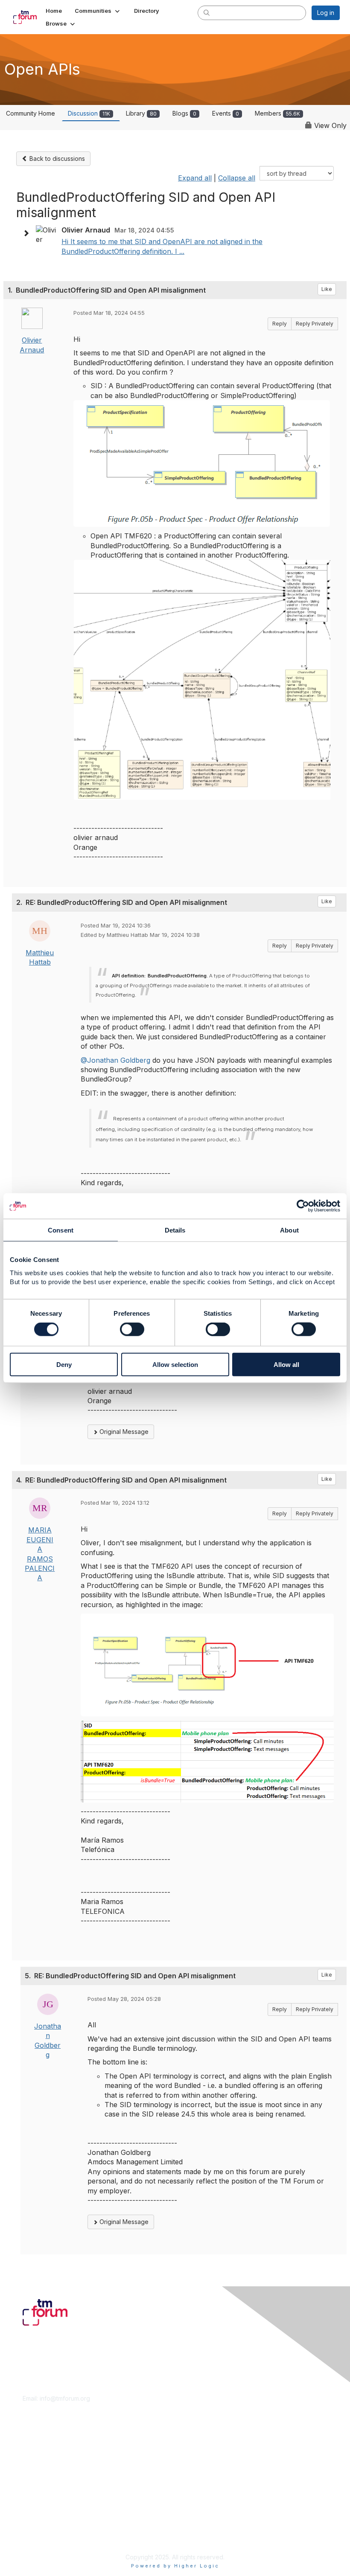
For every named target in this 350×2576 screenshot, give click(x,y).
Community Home (31, 113)
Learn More (39, 2463)
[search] (207, 12)
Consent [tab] (61, 1230)
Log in (326, 13)
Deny (64, 1364)
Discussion (89, 113)
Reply (280, 324)
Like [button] (327, 289)
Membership (40, 2455)
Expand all (195, 178)
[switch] (132, 1329)
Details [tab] (175, 1230)
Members (277, 113)
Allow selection (175, 1364)
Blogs (184, 113)
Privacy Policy (42, 2536)
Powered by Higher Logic (175, 2566)
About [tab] (289, 1230)
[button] (98, 11)
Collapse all (237, 178)
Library (141, 113)
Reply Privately (315, 324)
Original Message (123, 1432)
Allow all (286, 1364)
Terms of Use (42, 2528)
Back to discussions (56, 158)
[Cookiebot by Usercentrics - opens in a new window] (303, 1206)
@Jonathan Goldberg (115, 1060)
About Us (35, 2519)
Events (226, 113)
